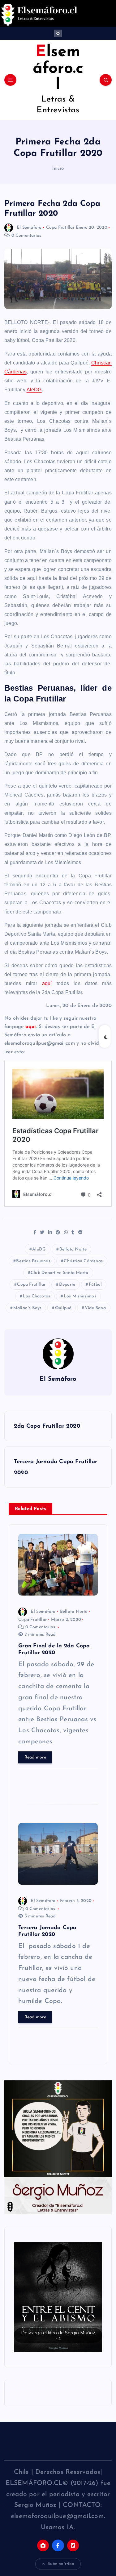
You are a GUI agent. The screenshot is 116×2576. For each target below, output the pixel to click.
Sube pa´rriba (61, 2564)
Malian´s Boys (28, 1308)
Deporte (67, 1285)
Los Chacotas (37, 1296)
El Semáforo (29, 228)
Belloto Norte (73, 1249)
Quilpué (63, 1308)
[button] (58, 2297)
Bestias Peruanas (33, 1261)
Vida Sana (95, 1308)
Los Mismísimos (80, 1296)
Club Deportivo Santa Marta (59, 1273)
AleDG (34, 390)
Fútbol (95, 1285)
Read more (35, 1757)
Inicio (58, 169)
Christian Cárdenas (83, 1261)
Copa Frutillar (60, 228)
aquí (47, 983)
